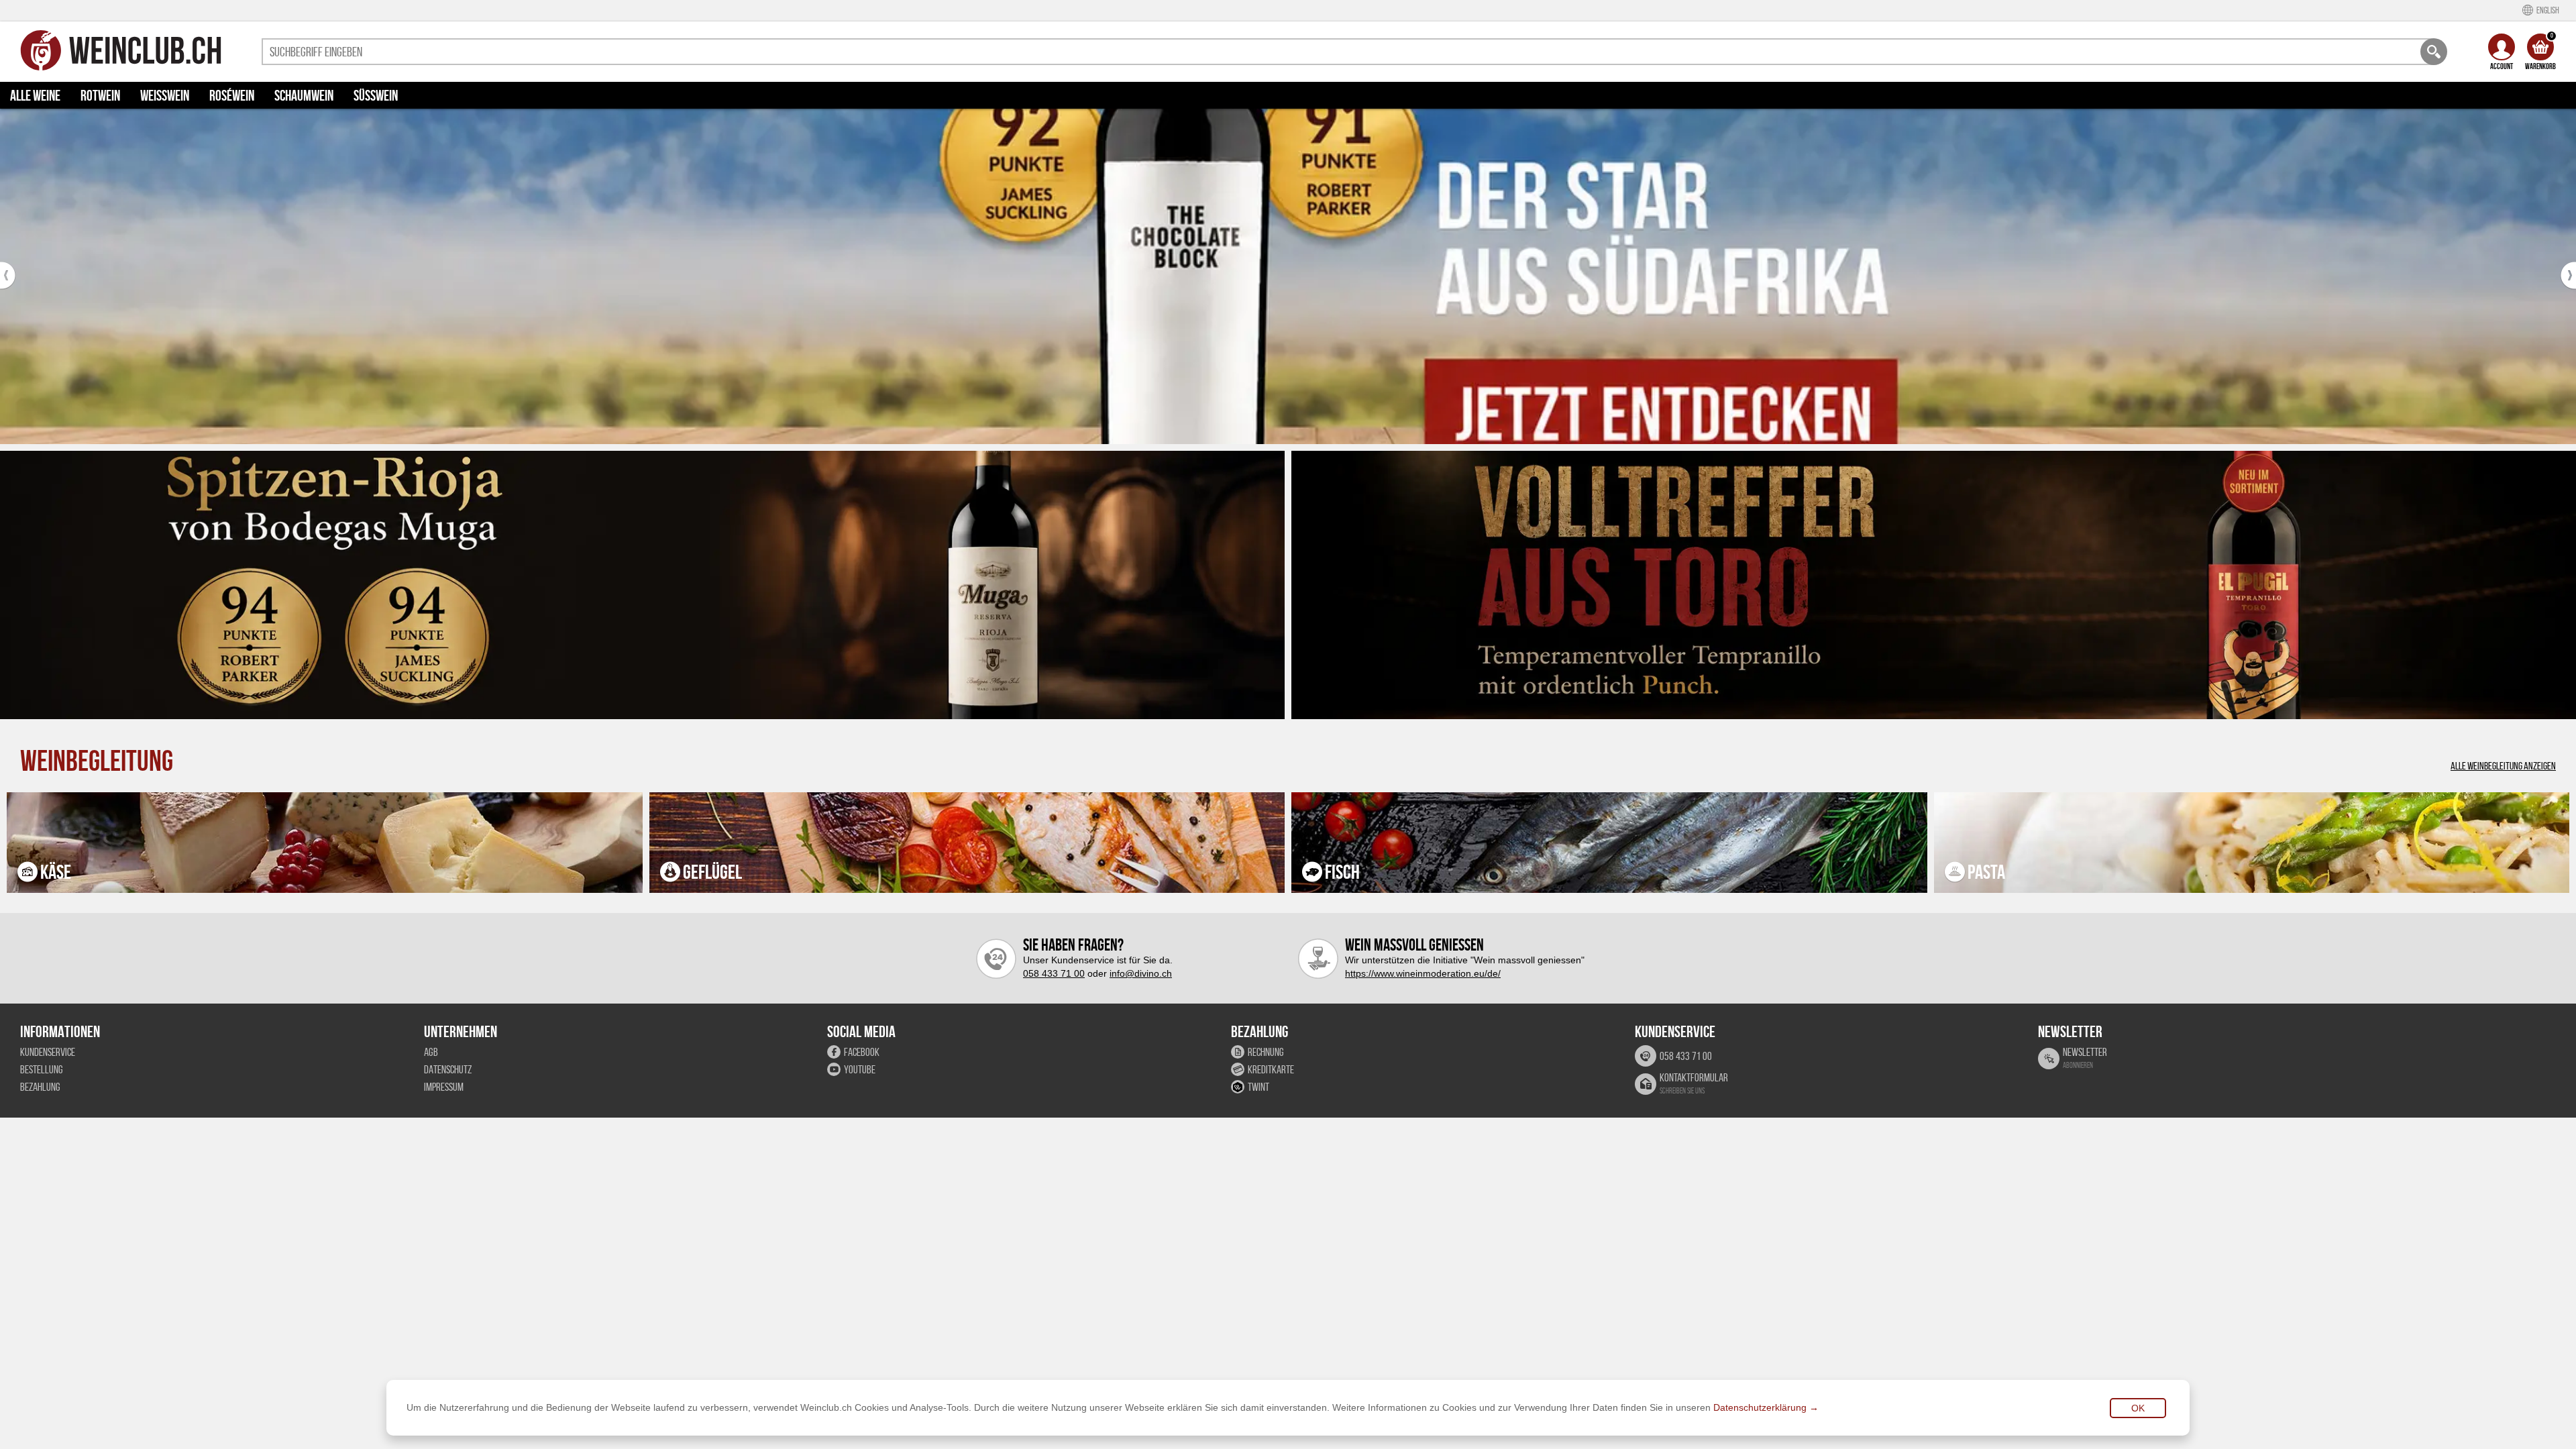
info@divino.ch (1141, 973)
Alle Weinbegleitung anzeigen (2503, 766)
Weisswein (165, 95)
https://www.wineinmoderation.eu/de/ (1423, 973)
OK (2138, 1408)
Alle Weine (35, 95)
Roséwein (232, 95)
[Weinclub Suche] (2434, 52)
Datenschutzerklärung (1760, 1407)
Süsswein (376, 95)
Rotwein (100, 95)
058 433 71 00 (1054, 973)
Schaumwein (304, 95)
